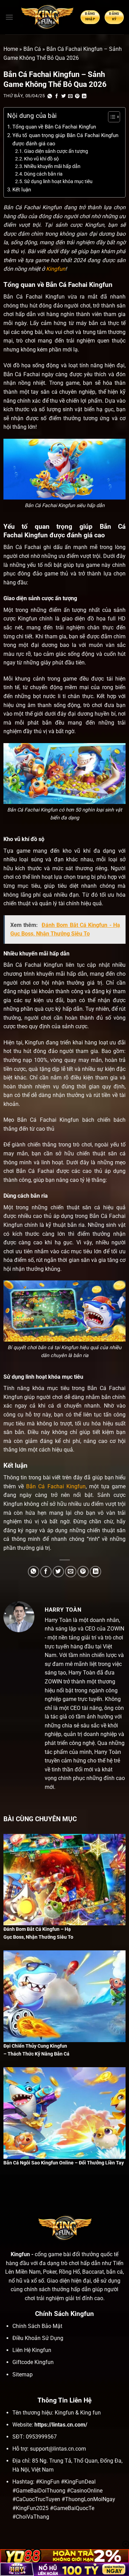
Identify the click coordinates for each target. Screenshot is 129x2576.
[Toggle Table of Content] (111, 117)
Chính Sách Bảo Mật (37, 2326)
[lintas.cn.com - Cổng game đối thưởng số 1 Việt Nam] (47, 17)
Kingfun (56, 269)
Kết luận (22, 190)
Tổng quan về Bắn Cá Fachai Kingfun (54, 127)
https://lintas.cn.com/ (61, 2425)
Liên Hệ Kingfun (32, 2350)
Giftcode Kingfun (33, 2362)
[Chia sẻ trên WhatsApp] (50, 96)
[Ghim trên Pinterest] (77, 96)
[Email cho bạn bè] (71, 96)
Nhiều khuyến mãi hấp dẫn (52, 166)
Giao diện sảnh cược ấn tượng (56, 151)
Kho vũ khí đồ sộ (41, 159)
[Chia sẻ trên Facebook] (57, 96)
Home (11, 49)
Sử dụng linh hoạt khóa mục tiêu (58, 181)
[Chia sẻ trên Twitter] (64, 96)
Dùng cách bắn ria (43, 174)
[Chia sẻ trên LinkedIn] (84, 96)
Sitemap (23, 2375)
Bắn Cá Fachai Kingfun (56, 1486)
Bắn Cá (32, 49)
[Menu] (9, 17)
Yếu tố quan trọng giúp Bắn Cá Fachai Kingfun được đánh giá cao (65, 139)
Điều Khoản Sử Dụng (38, 2338)
